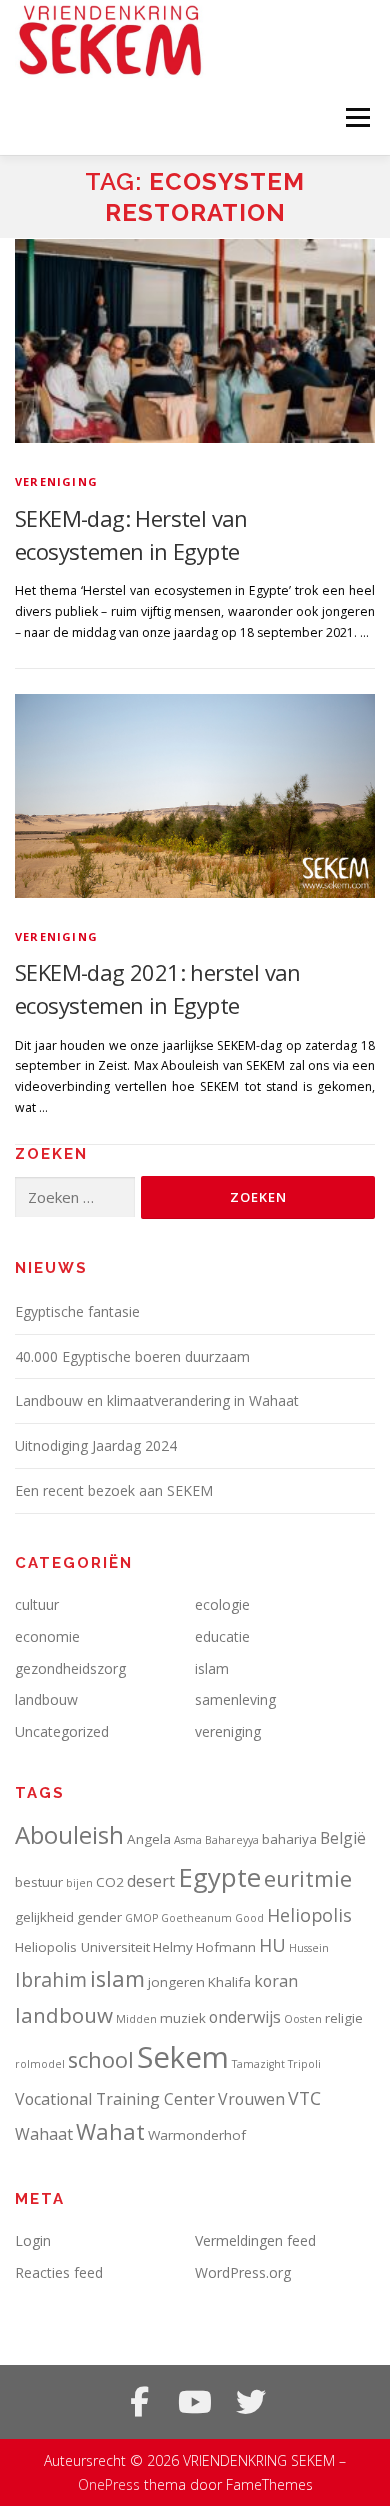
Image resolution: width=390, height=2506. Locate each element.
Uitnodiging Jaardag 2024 (96, 1445)
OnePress (109, 2484)
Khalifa (229, 1982)
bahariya (289, 1839)
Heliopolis (309, 1915)
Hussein (309, 1948)
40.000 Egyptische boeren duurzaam (132, 1356)
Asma (188, 1840)
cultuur (37, 1604)
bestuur (39, 1882)
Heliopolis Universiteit (82, 1947)
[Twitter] (251, 2402)
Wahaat (44, 2134)
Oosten (303, 2019)
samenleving (235, 1699)
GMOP (141, 1918)
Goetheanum (196, 1918)
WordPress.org (243, 2272)
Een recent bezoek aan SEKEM (114, 1490)
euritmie (308, 1878)
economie (47, 1636)
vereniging (56, 481)
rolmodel (40, 2064)
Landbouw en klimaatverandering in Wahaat (157, 1400)
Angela (149, 1839)
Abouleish (69, 1834)
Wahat (110, 2131)
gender (99, 1917)
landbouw (46, 1699)
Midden (136, 2019)
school (101, 2059)
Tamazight (258, 2064)
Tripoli (304, 2064)
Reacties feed (59, 2272)
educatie (222, 1636)
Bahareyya (232, 1840)
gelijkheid (44, 1917)
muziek (183, 2018)
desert (151, 1881)
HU (272, 1945)
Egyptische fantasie (77, 1311)
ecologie (222, 1604)
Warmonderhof (197, 2135)
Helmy (173, 1947)
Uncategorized (62, 1731)
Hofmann (226, 1947)
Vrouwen (251, 2099)
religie (344, 2018)
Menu (356, 117)
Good (249, 1918)
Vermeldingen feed (255, 2240)
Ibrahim (51, 1979)
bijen (79, 1883)
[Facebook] (139, 2402)
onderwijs (245, 2017)
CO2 (110, 1882)
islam (212, 1668)
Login (33, 2240)
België (343, 1838)
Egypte (219, 1877)
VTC (304, 2098)
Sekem (183, 2057)
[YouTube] (195, 2402)
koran (276, 1981)
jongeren (176, 1982)
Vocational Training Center (115, 2099)
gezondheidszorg (70, 1668)
